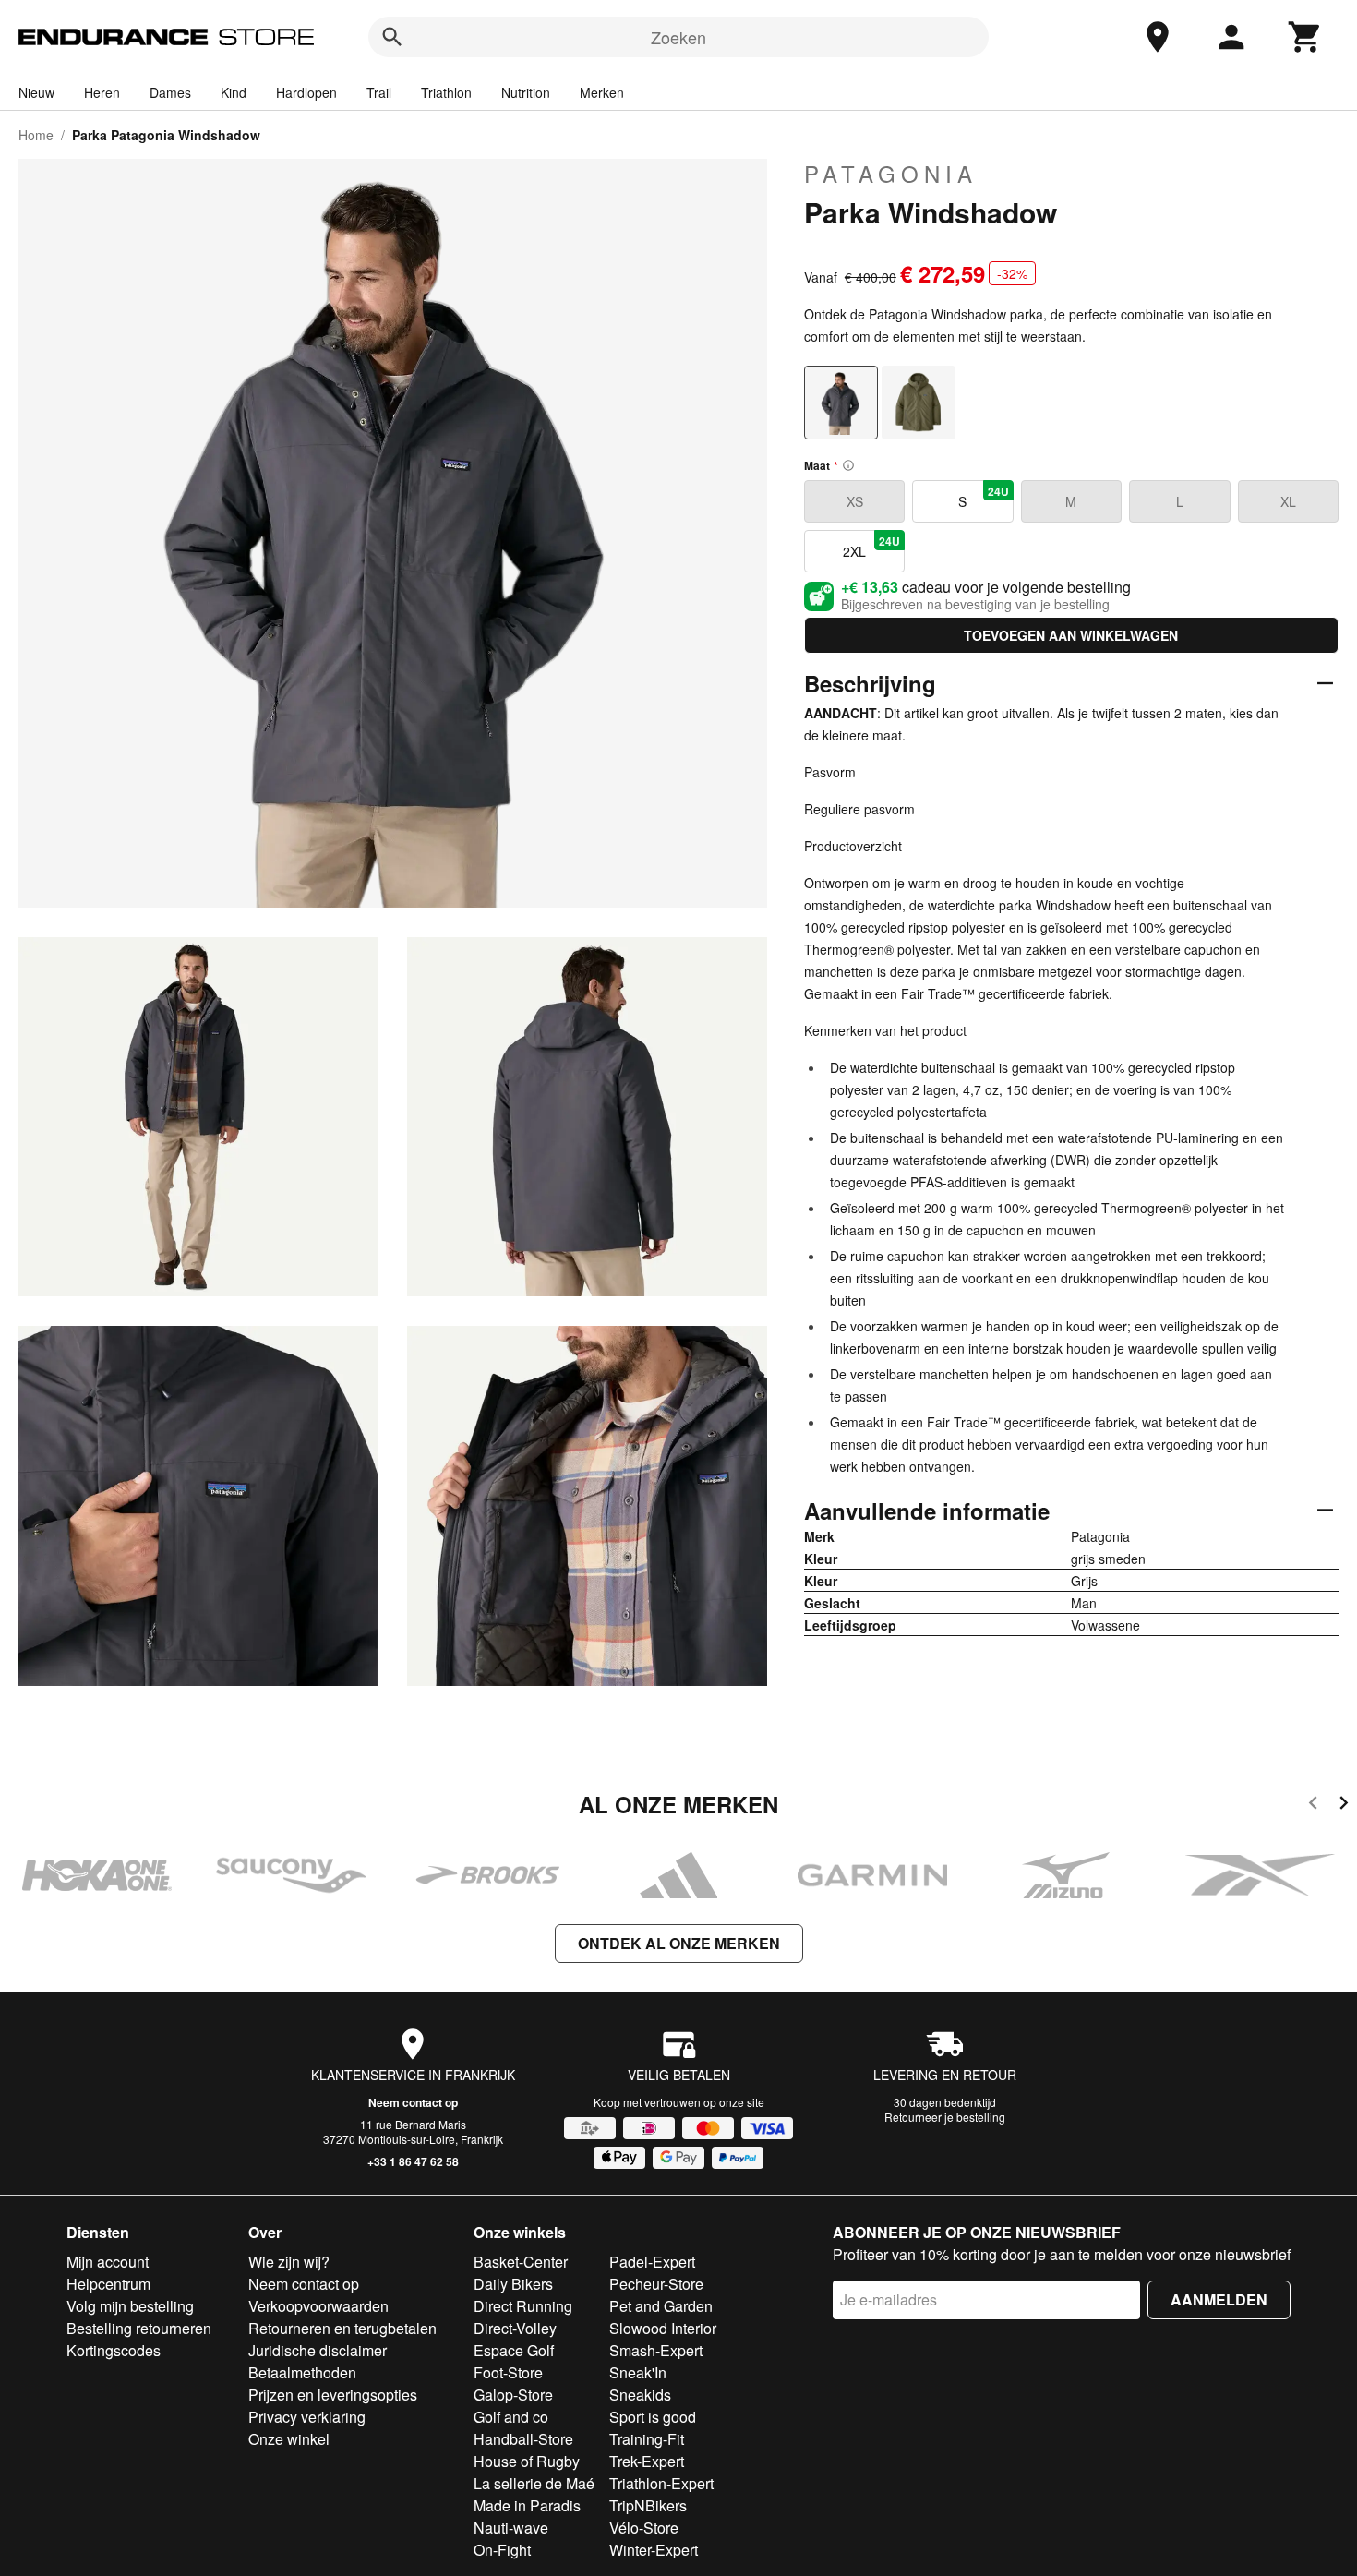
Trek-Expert (647, 2461)
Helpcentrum (108, 2284)
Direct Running (523, 2306)
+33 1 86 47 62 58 (413, 2161)
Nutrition (526, 92)
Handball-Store (523, 2439)
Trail (379, 92)
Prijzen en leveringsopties (333, 2395)
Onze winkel (289, 2439)
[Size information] (848, 465)
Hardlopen (306, 92)
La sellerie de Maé (534, 2483)
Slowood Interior (663, 2328)
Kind (234, 92)
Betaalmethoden (302, 2372)
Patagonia (891, 174)
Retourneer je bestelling (945, 2117)
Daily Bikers (513, 2284)
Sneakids (640, 2395)
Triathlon (446, 92)
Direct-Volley (515, 2328)
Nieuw (36, 92)
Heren (102, 92)
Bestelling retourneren (139, 2328)
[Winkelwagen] (1305, 37)
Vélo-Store (644, 2528)
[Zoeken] (392, 37)
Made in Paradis (527, 2505)
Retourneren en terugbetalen (342, 2328)
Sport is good (653, 2417)
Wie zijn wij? (289, 2262)
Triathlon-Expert (661, 2483)
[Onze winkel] (1158, 37)
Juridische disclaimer (318, 2350)
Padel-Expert (652, 2262)
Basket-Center (521, 2262)
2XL (871, 547)
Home (36, 135)
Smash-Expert (656, 2350)
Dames (170, 92)
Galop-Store (513, 2395)
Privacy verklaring (307, 2417)
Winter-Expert (654, 2550)
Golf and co (511, 2417)
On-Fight (502, 2550)
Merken (602, 92)
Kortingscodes (114, 2350)
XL (1288, 501)
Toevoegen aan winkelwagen (1071, 635)
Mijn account (108, 2262)
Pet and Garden (661, 2306)
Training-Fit (647, 2439)
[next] (1344, 1806)
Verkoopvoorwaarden (318, 2306)
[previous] (1313, 1806)
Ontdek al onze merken (679, 1943)
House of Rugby (527, 2461)
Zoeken (678, 37)
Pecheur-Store (656, 2284)
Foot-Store (508, 2372)
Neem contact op (413, 2102)
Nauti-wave (511, 2528)
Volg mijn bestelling (130, 2306)
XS (855, 501)
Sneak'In (638, 2372)
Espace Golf (514, 2350)
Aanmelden (1219, 2299)
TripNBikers (648, 2505)
